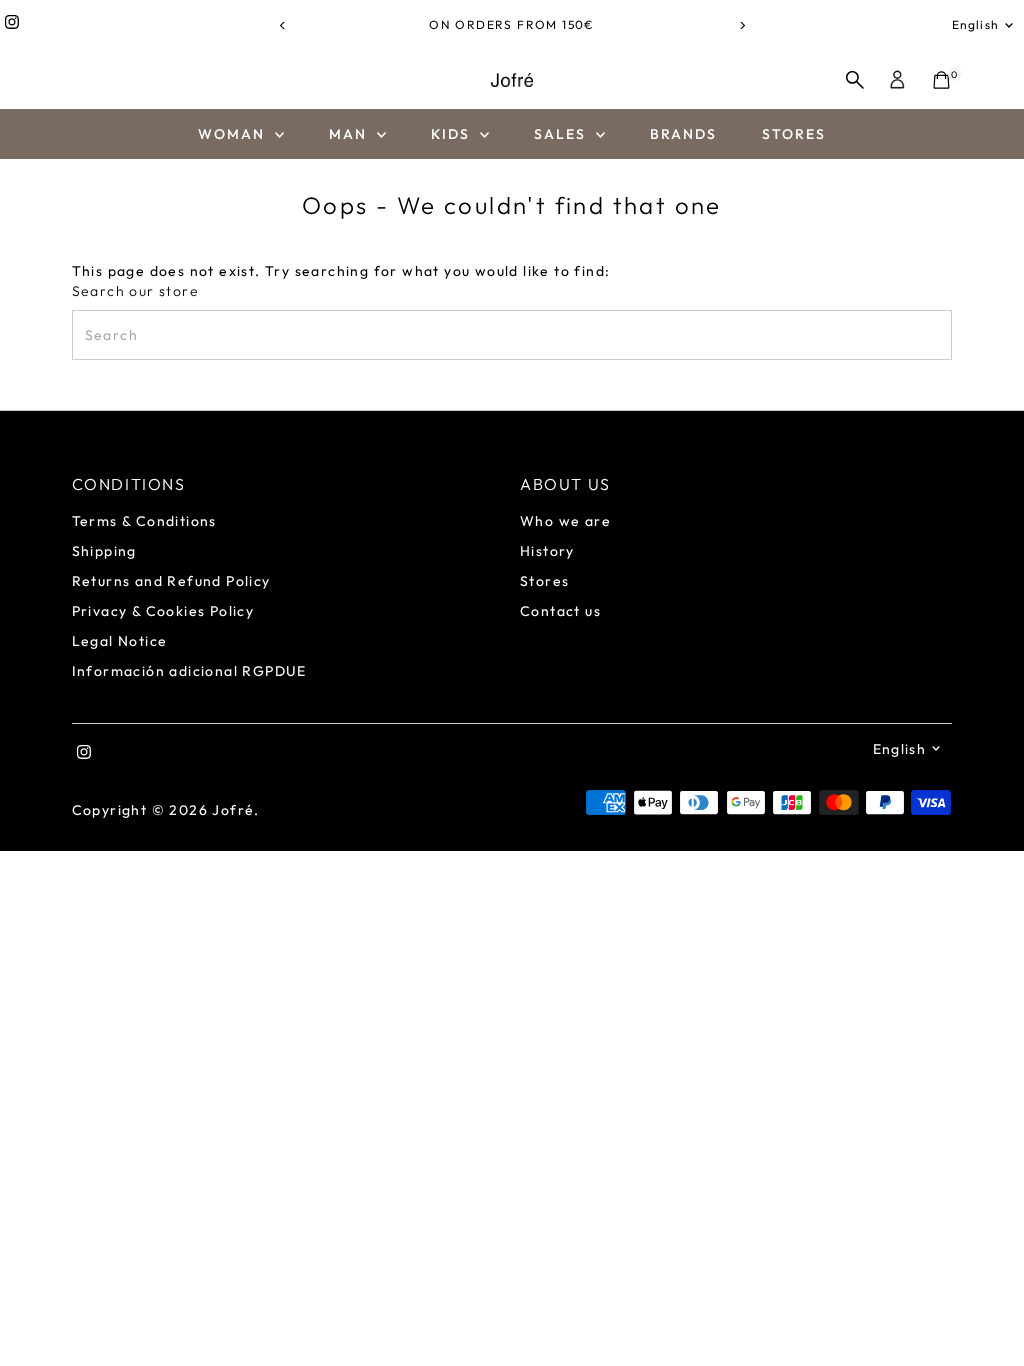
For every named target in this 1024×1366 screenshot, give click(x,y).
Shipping (104, 551)
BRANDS (684, 134)
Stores (544, 581)
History (547, 551)
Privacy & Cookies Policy (163, 611)
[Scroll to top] (984, 1311)
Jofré (233, 810)
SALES (563, 134)
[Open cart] (941, 80)
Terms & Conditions (144, 521)
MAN (350, 134)
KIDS (453, 134)
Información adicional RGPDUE (189, 671)
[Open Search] (855, 80)
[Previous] (282, 25)
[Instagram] (12, 25)
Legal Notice (120, 641)
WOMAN (234, 134)
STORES (794, 134)
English (975, 24)
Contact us (560, 611)
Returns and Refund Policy (171, 581)
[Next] (741, 25)
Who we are (565, 521)
